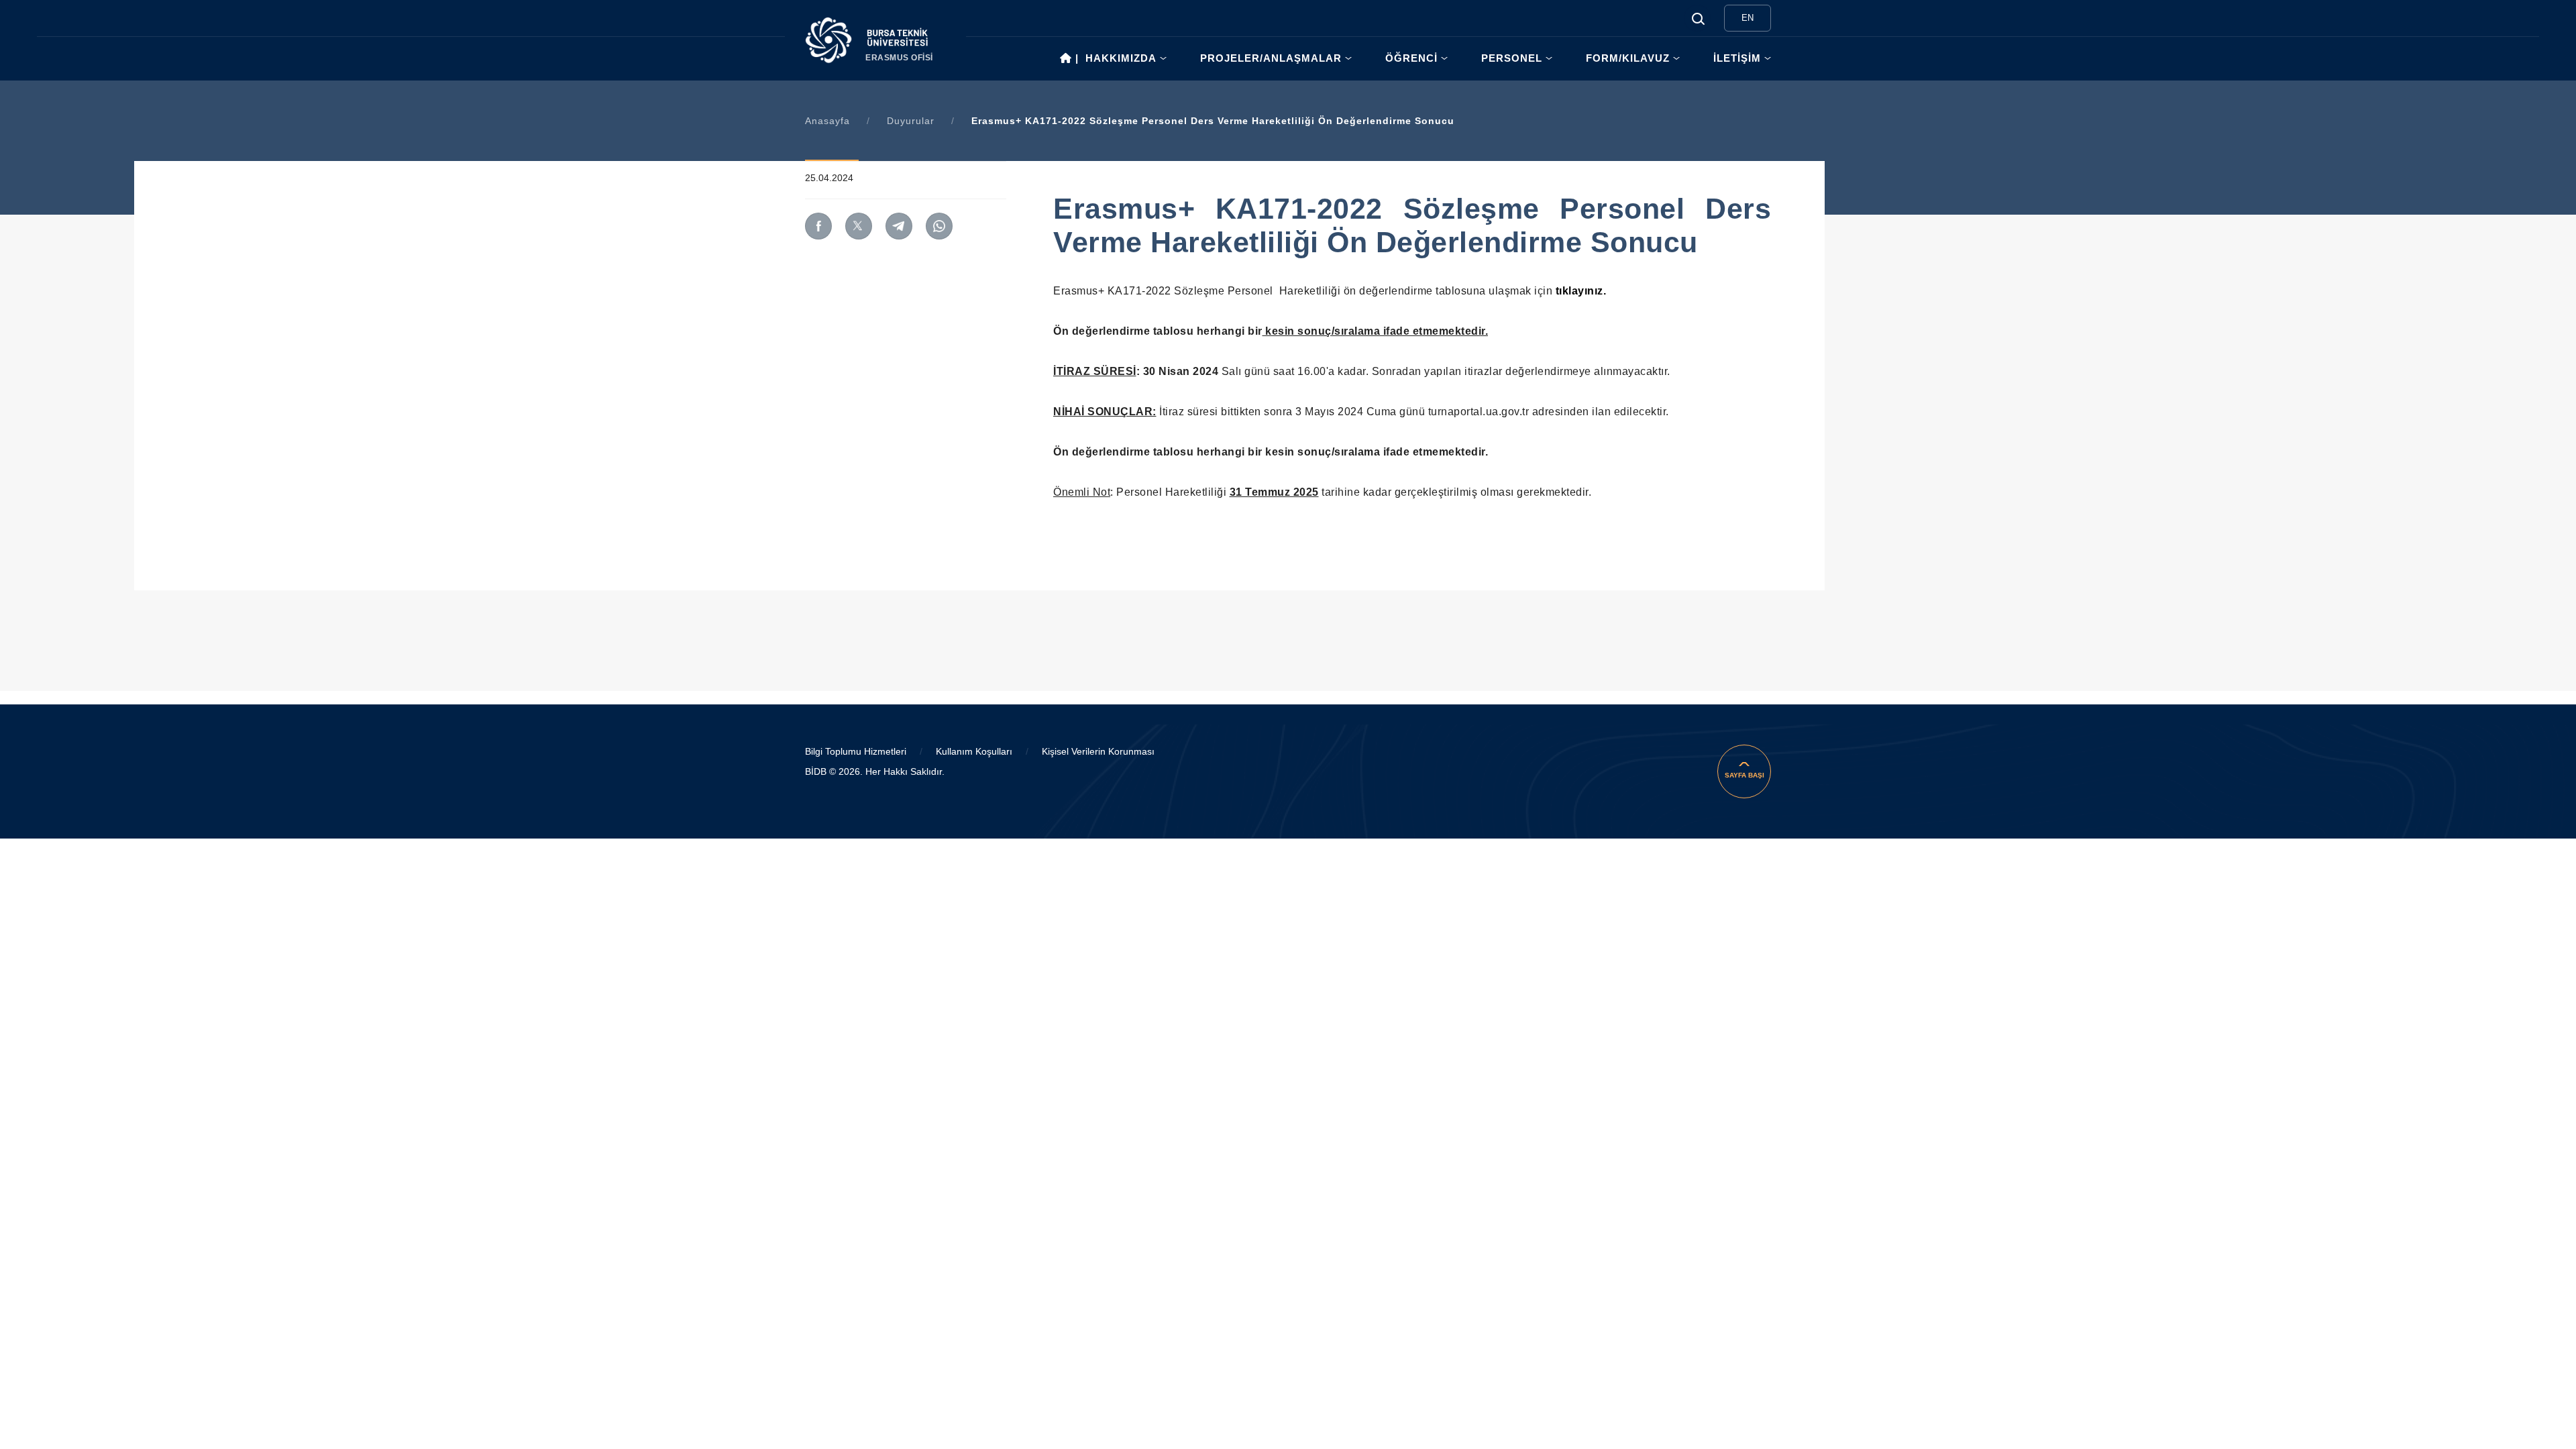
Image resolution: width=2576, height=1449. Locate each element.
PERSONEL (1512, 58)
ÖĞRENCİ (1411, 58)
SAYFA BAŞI (1745, 775)
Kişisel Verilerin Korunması (1098, 751)
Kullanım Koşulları (974, 751)
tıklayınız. (1581, 291)
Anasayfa (827, 121)
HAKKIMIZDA (1121, 58)
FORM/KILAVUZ (1628, 58)
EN (1748, 18)
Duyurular (911, 121)
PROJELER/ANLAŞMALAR (1271, 58)
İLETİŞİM (1737, 58)
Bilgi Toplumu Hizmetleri (856, 751)
